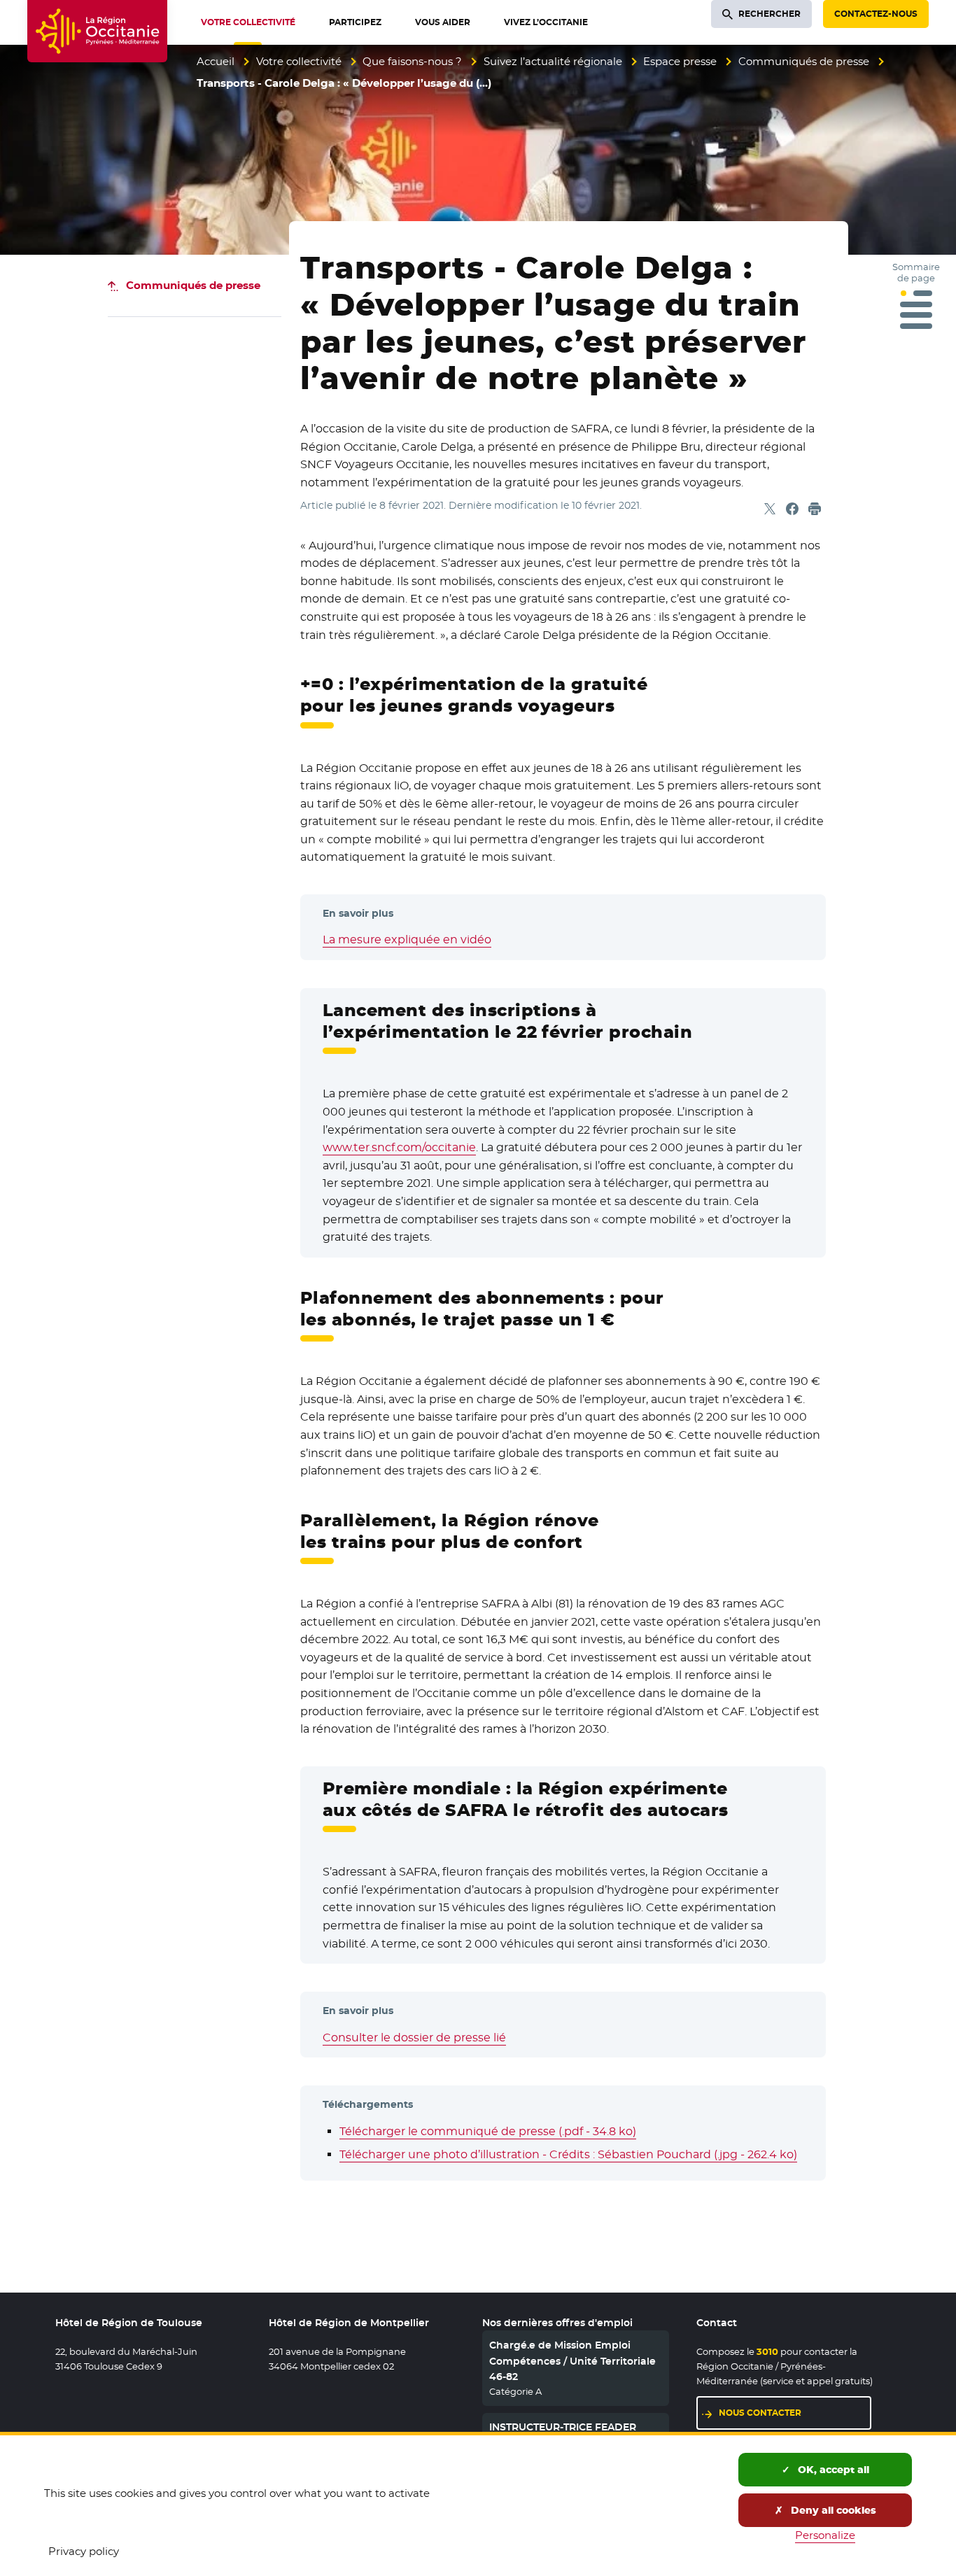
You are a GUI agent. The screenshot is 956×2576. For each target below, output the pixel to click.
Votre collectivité (299, 61)
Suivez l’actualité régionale (553, 61)
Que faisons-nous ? (412, 61)
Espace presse (680, 61)
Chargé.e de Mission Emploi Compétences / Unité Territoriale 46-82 (572, 2361)
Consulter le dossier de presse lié (414, 2037)
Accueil (216, 61)
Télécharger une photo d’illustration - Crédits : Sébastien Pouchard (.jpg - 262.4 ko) (568, 2154)
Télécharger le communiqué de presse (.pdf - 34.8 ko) (488, 2131)
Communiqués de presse (804, 61)
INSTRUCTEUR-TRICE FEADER (563, 2427)
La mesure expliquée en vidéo (407, 939)
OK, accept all (832, 2470)
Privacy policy (84, 2551)
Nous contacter (760, 2413)
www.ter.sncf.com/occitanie (399, 1147)
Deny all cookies (832, 2510)
